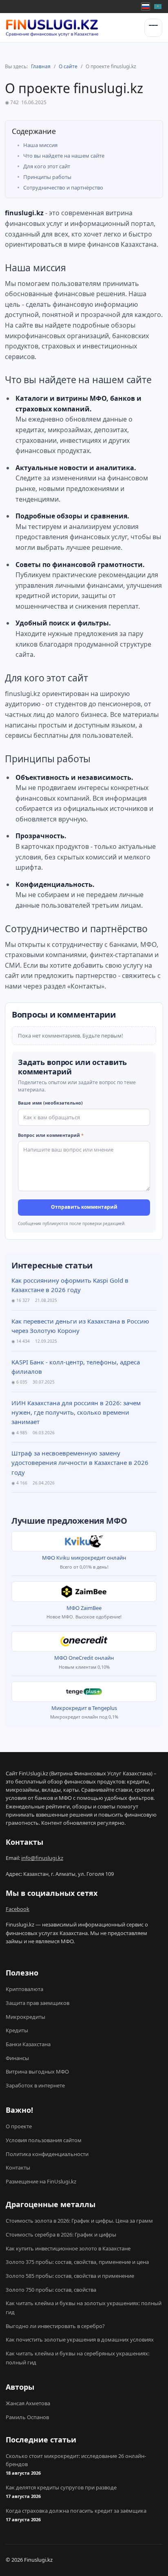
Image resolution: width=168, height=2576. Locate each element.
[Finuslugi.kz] (52, 28)
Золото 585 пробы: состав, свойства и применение (70, 2276)
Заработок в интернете (35, 2085)
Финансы (17, 2058)
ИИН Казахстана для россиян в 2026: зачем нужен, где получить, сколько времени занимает (76, 1412)
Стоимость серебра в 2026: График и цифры (61, 2234)
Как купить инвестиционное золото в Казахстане (68, 2248)
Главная (41, 66)
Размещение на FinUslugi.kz (41, 2181)
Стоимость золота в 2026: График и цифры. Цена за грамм (79, 2221)
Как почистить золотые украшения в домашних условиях (80, 2340)
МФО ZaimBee (84, 1608)
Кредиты (17, 2031)
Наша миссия (40, 145)
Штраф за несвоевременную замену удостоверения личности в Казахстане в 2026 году (80, 1463)
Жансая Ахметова (28, 2403)
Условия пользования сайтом (44, 2140)
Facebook (18, 1909)
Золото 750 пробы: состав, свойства (51, 2290)
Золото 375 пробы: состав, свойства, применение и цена (77, 2262)
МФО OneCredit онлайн (84, 1658)
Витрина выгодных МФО (37, 2072)
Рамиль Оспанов (27, 2417)
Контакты (18, 2168)
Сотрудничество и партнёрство (63, 188)
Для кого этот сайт (47, 166)
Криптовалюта (24, 1989)
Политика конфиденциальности (47, 2154)
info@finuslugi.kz (42, 1858)
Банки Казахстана (28, 2044)
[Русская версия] (146, 7)
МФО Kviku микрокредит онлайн (84, 1558)
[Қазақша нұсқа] (158, 7)
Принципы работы (47, 177)
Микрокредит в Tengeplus (84, 1708)
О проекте (19, 2127)
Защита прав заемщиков (38, 2003)
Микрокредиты (25, 2017)
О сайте (68, 66)
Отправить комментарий (84, 1207)
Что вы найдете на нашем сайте (64, 156)
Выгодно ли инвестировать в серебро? (55, 2326)
